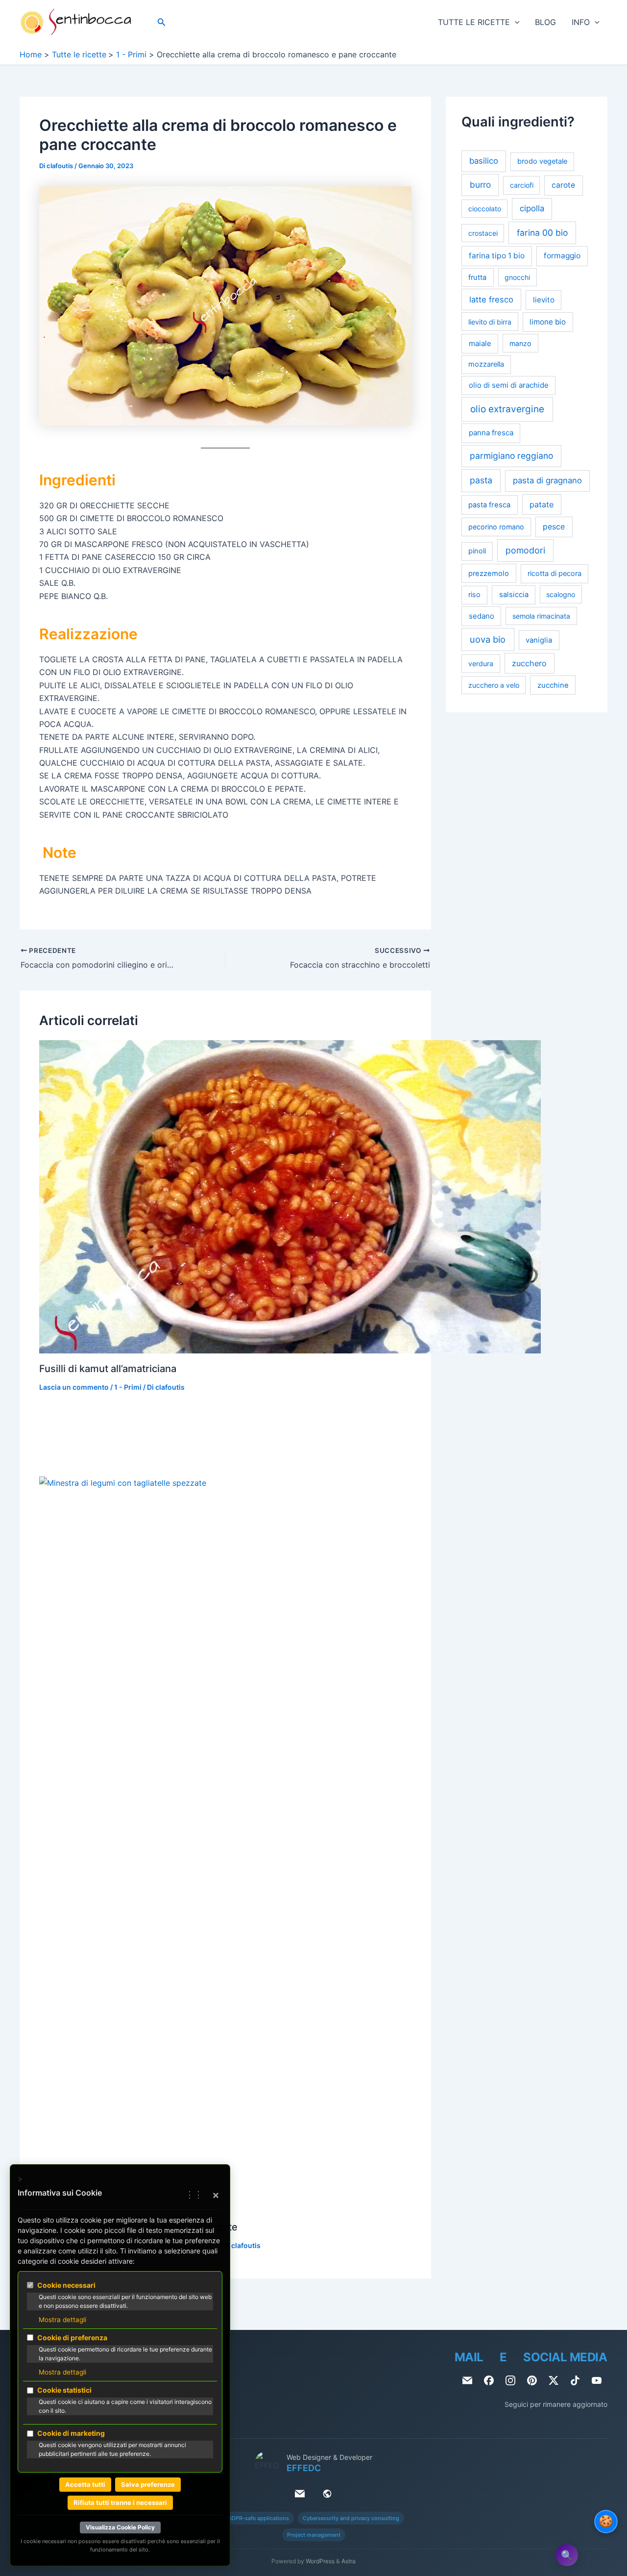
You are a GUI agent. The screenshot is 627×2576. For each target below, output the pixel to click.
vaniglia (539, 640)
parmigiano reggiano (511, 456)
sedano (482, 616)
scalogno (561, 595)
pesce (554, 527)
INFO (581, 22)
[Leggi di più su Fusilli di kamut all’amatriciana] (290, 1196)
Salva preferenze (148, 2484)
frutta (477, 277)
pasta (481, 481)
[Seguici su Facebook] (489, 2380)
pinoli (477, 551)
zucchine (553, 685)
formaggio (562, 256)
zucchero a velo (494, 685)
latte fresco (491, 300)
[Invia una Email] (467, 2380)
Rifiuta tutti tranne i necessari (120, 2502)
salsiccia (514, 595)
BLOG (545, 22)
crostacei (483, 233)
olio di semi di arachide (509, 386)
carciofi (522, 186)
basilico (484, 161)
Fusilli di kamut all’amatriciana (108, 1369)
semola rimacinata (541, 616)
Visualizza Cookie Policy (120, 2527)
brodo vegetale (542, 162)
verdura (481, 664)
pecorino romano (496, 527)
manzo (520, 343)
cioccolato (485, 209)
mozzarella (486, 364)
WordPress (320, 2561)
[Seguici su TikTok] (575, 2380)
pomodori (525, 550)
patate (542, 504)
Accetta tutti (85, 2484)
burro (480, 185)
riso (474, 595)
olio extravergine (507, 409)
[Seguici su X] (554, 2380)
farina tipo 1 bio (497, 256)
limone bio (548, 322)
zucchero (529, 664)
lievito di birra (490, 322)
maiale (480, 343)
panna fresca (491, 433)
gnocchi (517, 277)
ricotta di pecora (555, 574)
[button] (162, 22)
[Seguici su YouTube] (597, 2380)
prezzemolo (489, 574)
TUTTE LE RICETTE (474, 22)
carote (563, 186)
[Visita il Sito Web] (327, 2494)
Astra (349, 2561)
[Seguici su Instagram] (510, 2380)
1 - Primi (128, 1387)
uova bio (488, 639)
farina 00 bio (542, 233)
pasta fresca (489, 505)
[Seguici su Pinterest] (532, 2380)
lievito (544, 300)
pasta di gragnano (547, 481)
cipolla (532, 209)
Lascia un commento (74, 1387)
